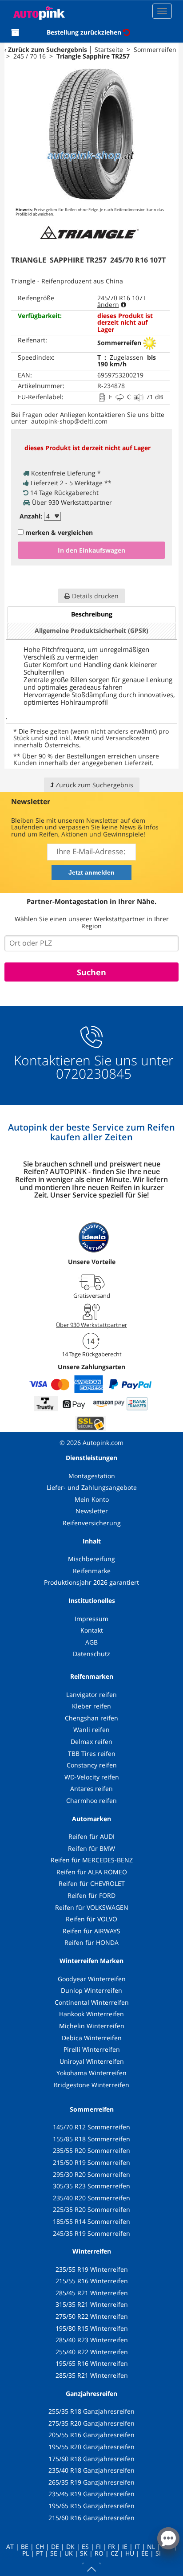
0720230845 (94, 1074)
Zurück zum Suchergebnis (48, 49)
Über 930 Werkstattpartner (91, 1325)
